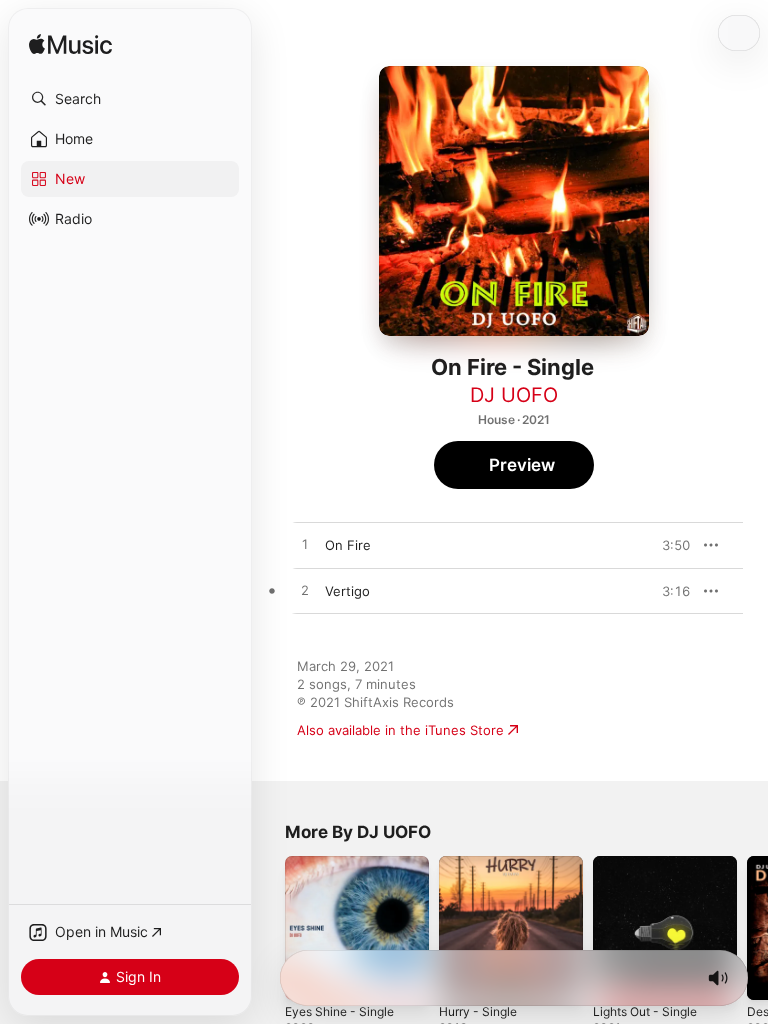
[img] (70, 45)
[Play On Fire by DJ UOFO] (305, 545)
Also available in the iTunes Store (400, 730)
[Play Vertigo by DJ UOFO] (305, 591)
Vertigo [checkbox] (347, 591)
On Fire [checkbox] (348, 545)
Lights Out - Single (645, 1011)
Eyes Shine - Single (339, 1011)
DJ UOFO (514, 395)
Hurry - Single (478, 1011)
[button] (130, 99)
